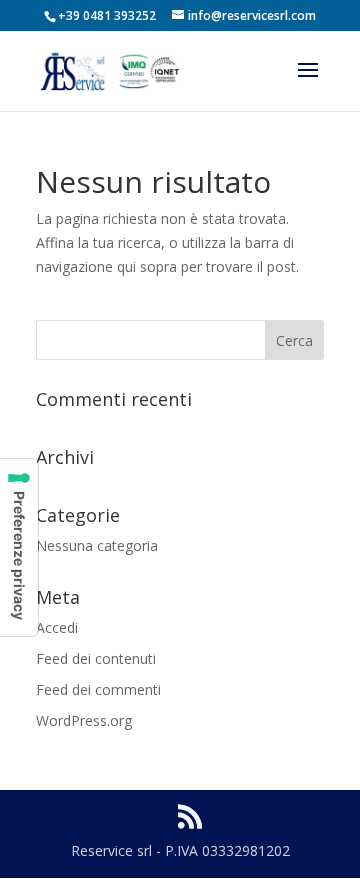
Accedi (57, 627)
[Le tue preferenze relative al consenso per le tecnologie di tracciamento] (19, 547)
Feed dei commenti (98, 689)
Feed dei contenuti (96, 658)
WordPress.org (84, 720)
